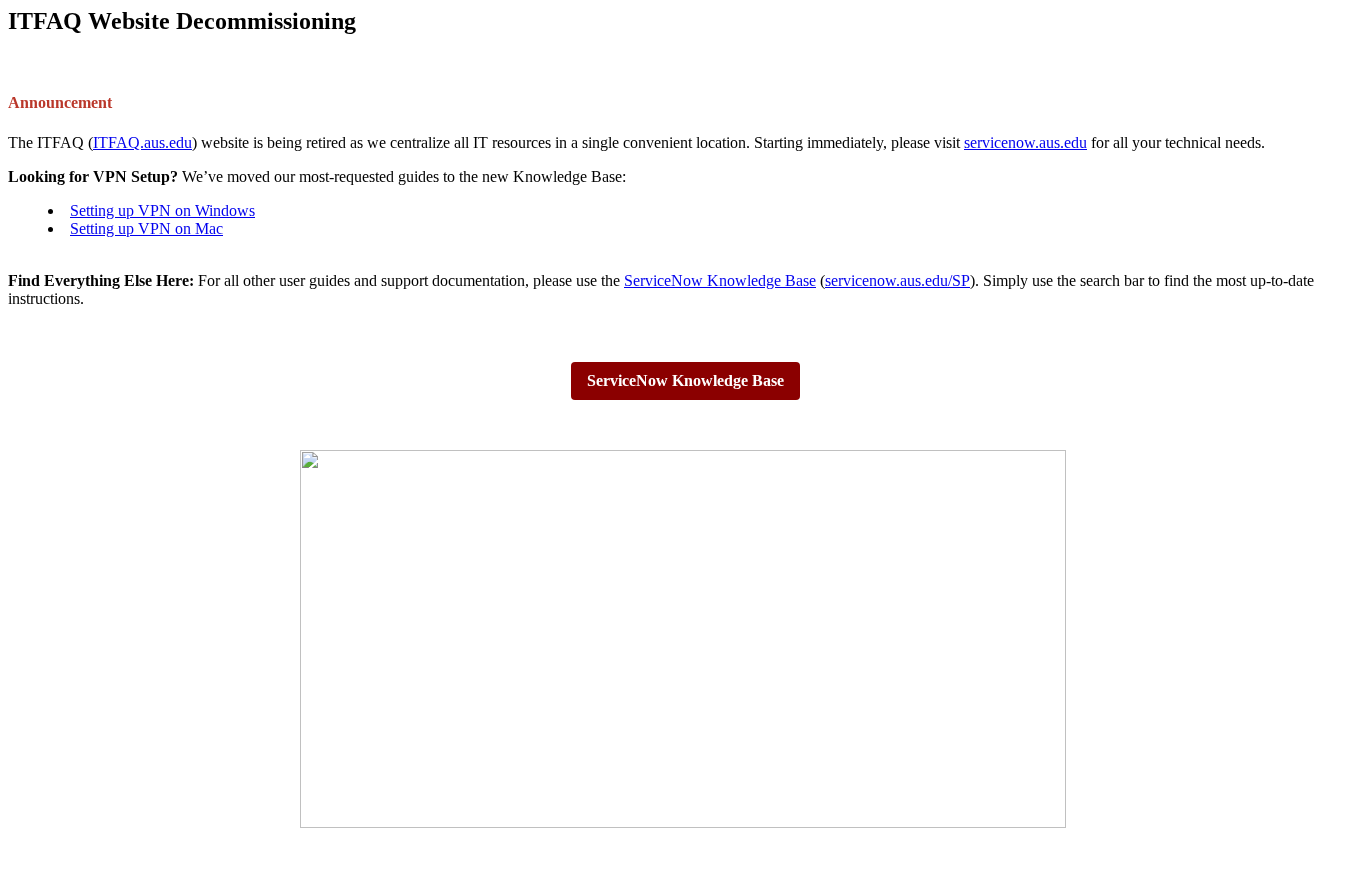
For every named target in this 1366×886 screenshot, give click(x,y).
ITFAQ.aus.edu (142, 142)
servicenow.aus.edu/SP (897, 280)
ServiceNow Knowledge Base (720, 280)
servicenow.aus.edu (1025, 142)
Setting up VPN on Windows (162, 210)
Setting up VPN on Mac (146, 228)
